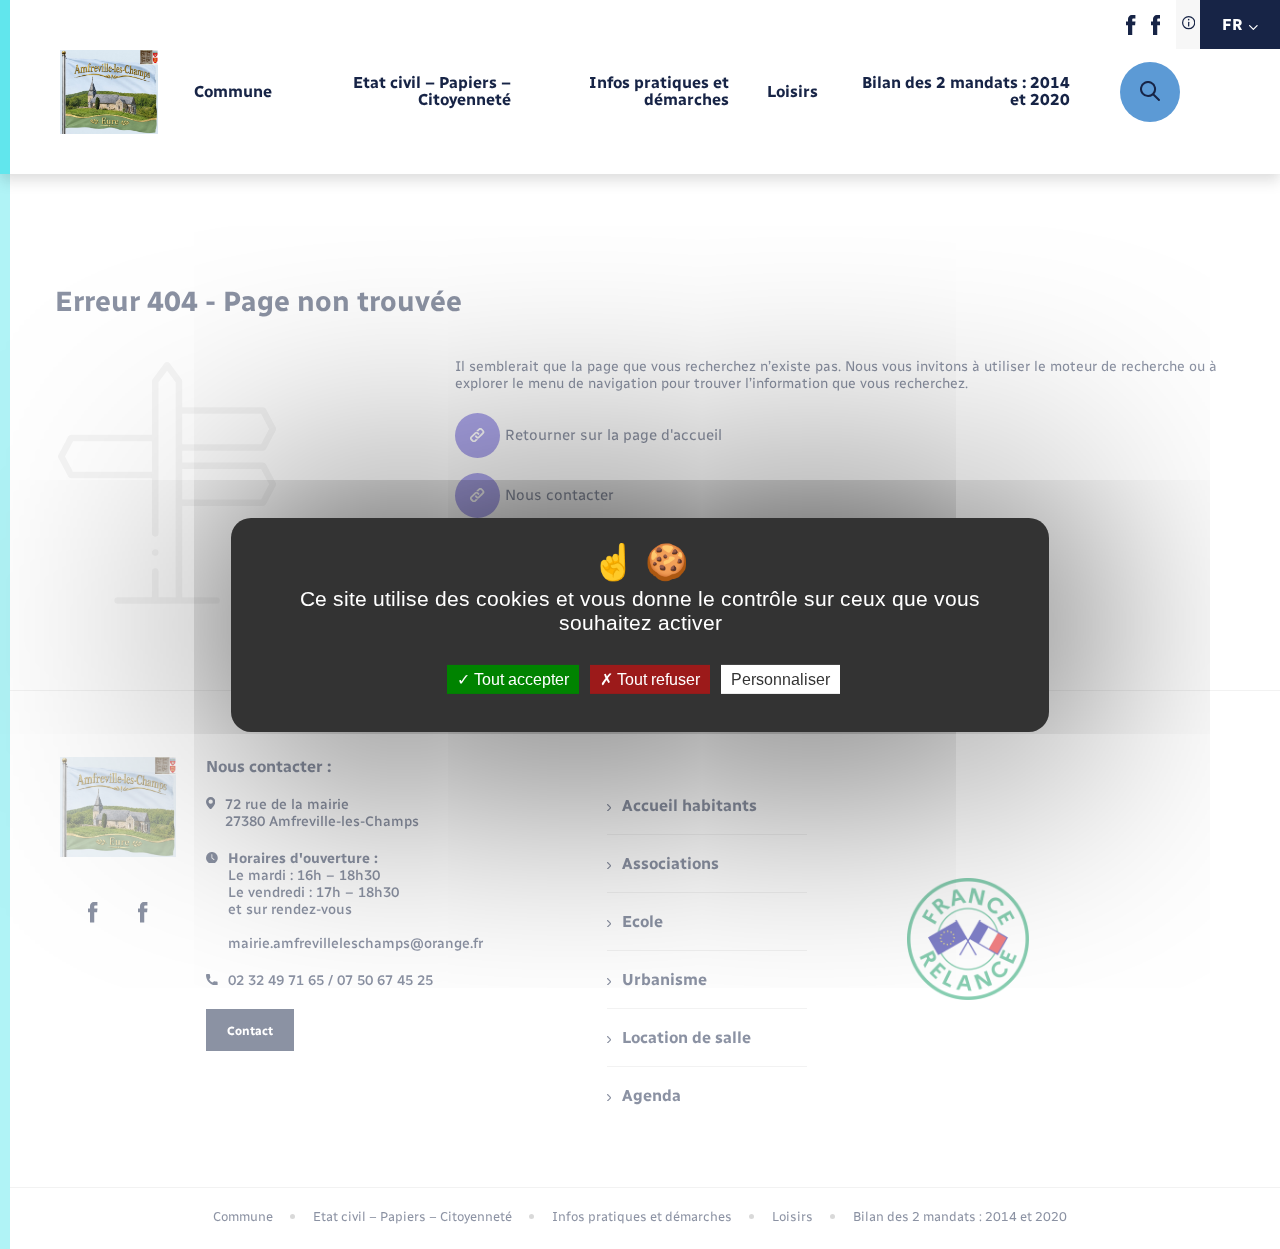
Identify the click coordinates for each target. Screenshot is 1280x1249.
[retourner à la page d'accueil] (109, 92)
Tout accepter (519, 678)
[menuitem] (233, 92)
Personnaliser (780, 678)
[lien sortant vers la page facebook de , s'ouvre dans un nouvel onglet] (1130, 30)
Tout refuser (656, 678)
